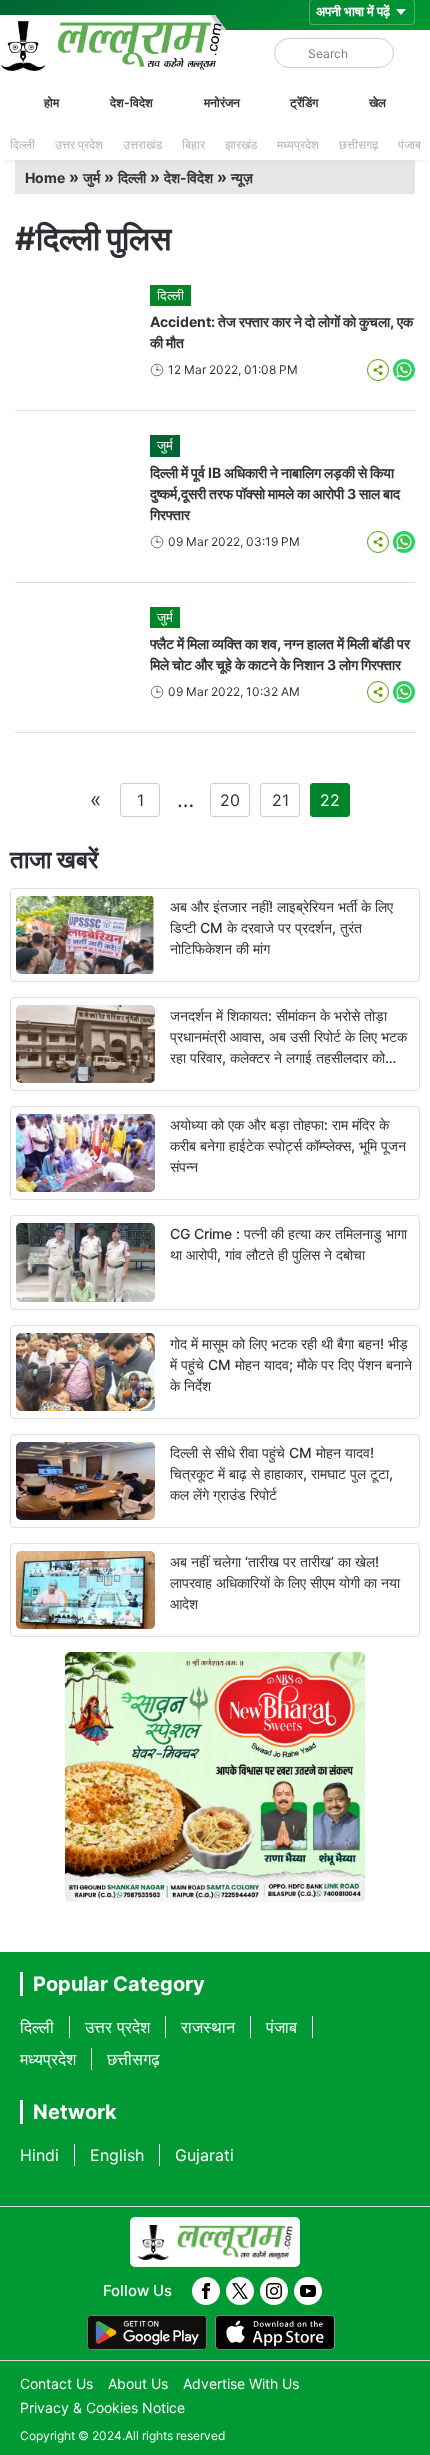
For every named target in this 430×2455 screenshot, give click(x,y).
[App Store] (275, 2333)
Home (45, 177)
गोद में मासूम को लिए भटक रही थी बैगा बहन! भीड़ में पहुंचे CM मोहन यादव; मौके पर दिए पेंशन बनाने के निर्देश (291, 1364)
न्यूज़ (242, 177)
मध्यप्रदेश (298, 144)
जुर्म (91, 177)
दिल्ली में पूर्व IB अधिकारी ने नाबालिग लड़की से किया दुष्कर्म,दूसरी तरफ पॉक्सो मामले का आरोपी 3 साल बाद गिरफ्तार (275, 493)
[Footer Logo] (215, 2242)
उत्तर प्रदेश (79, 144)
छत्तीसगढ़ (358, 144)
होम (51, 102)
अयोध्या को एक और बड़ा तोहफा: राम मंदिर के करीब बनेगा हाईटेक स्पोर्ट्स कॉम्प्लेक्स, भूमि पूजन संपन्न (288, 1145)
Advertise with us (241, 2383)
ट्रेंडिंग (304, 102)
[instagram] (274, 2291)
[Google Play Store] (147, 2333)
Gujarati (204, 2155)
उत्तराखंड (142, 144)
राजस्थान (208, 2027)
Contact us (56, 2383)
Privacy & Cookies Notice (102, 2407)
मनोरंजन (222, 102)
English (117, 2155)
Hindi (39, 2155)
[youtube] (308, 2291)
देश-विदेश (131, 102)
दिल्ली (22, 144)
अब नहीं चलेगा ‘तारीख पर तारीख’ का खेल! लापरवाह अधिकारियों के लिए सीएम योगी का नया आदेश (285, 1582)
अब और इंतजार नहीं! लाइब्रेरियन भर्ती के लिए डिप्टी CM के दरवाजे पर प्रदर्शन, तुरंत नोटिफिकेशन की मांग (281, 927)
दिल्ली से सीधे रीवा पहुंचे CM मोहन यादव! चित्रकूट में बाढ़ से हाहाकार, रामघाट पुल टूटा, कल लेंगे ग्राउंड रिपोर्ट (281, 1473)
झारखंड (241, 144)
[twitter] (240, 2291)
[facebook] (206, 2291)
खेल (377, 102)
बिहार (193, 144)
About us (138, 2383)
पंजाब (409, 144)
